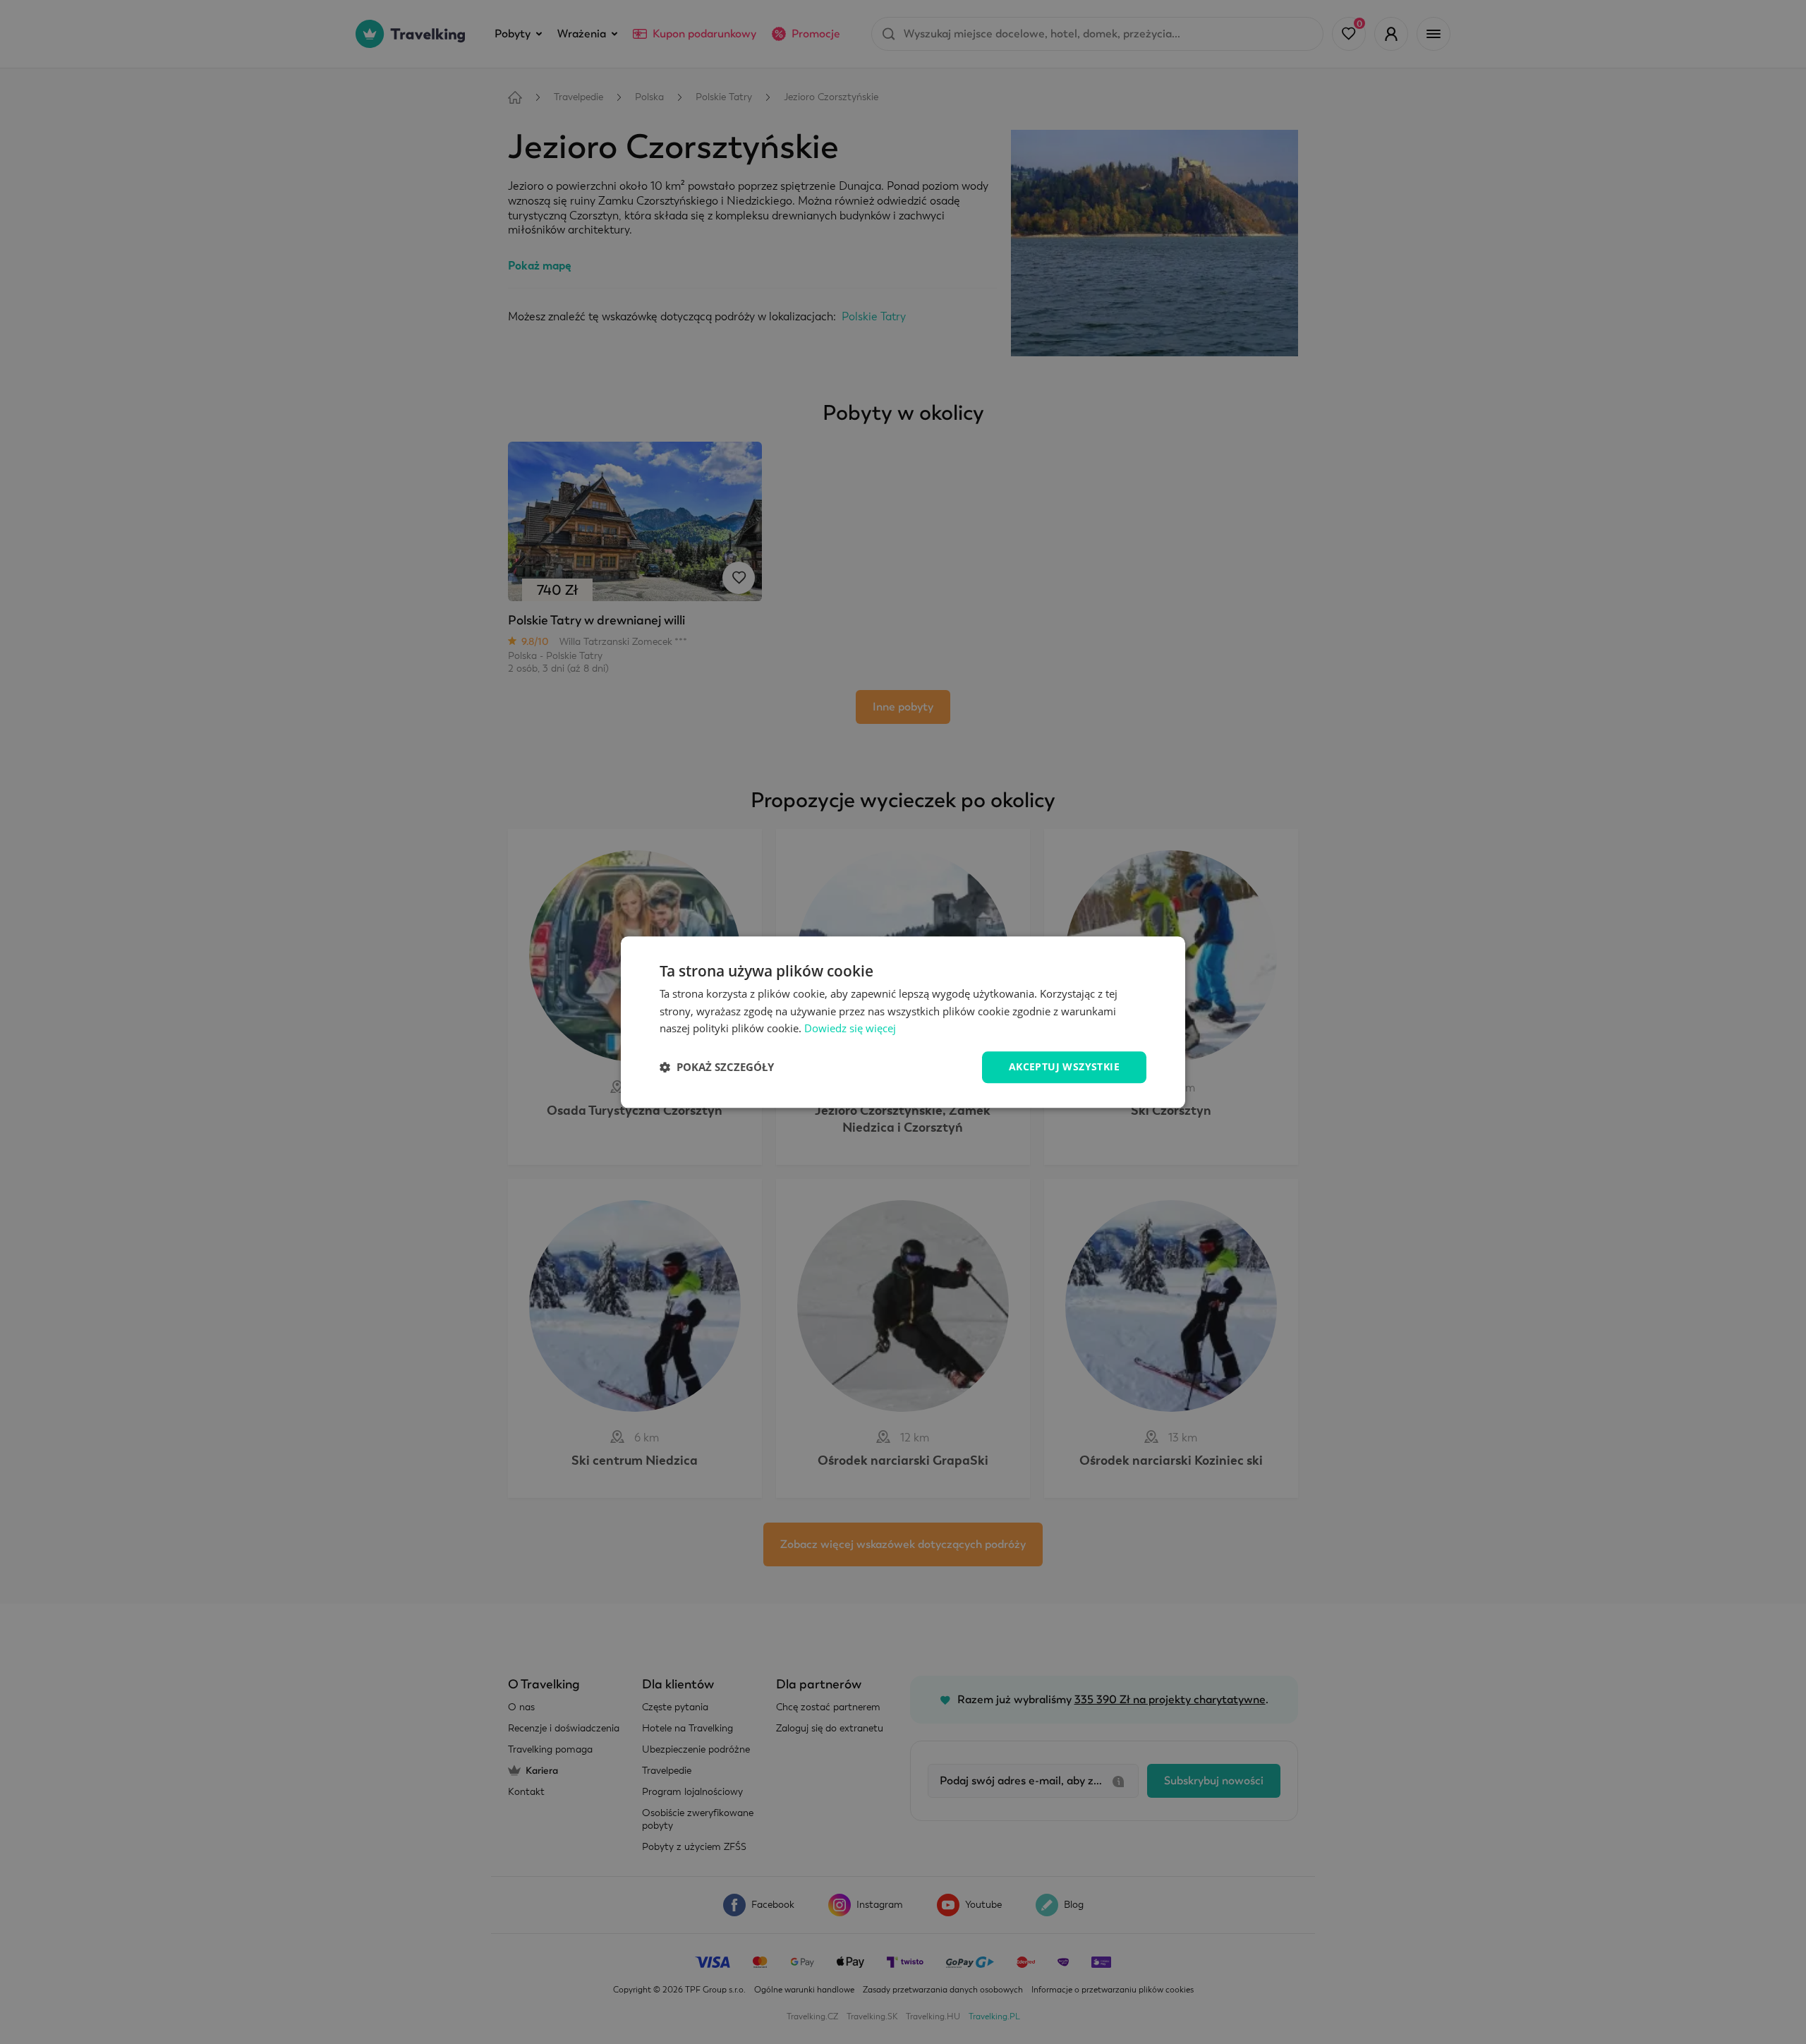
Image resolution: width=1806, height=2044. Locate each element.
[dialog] (903, 1022)
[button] (717, 1068)
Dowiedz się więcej (850, 1029)
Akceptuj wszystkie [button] (1064, 1066)
